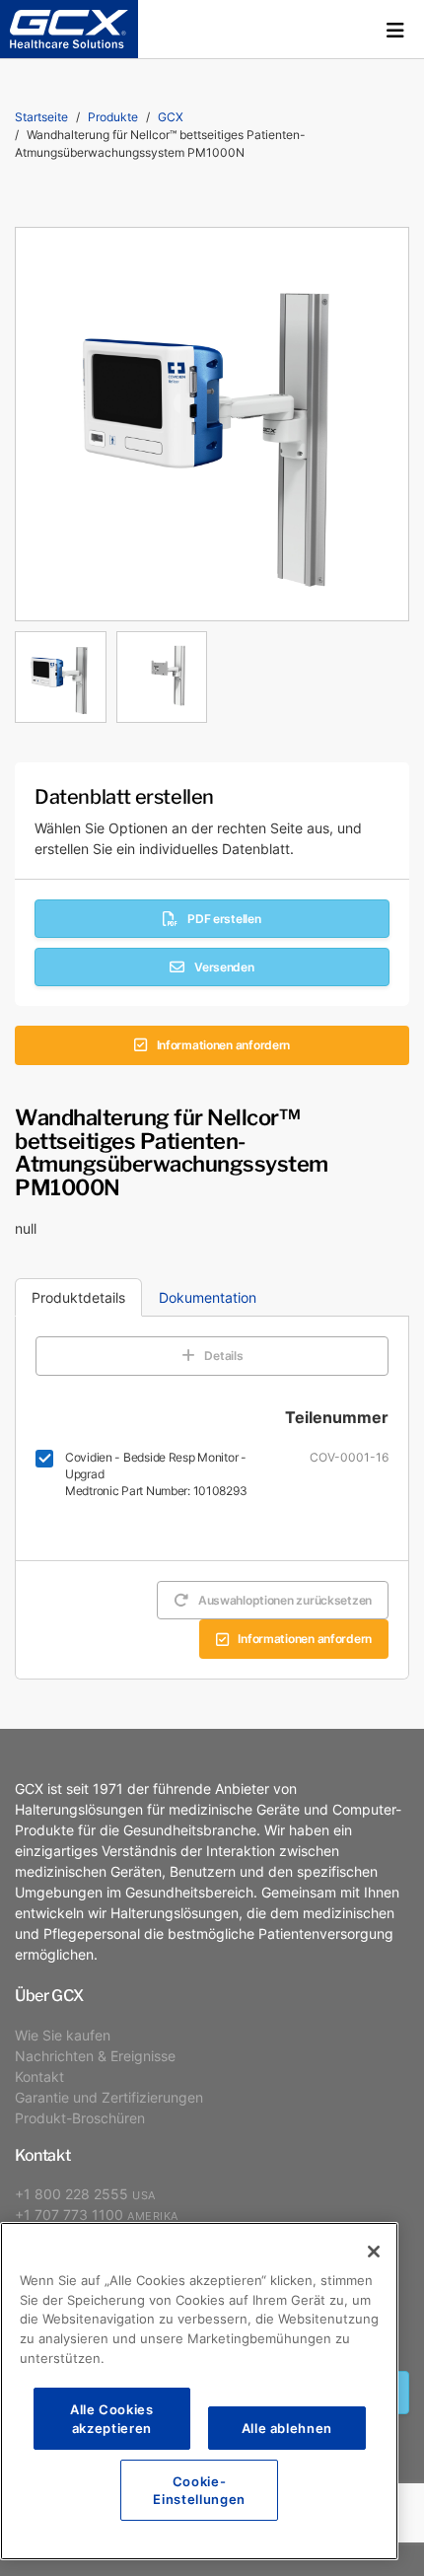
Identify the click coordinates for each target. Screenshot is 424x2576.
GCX (171, 117)
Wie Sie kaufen (63, 2035)
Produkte (113, 117)
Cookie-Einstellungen (199, 2490)
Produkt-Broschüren (80, 2118)
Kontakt (39, 2076)
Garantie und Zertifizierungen (109, 2097)
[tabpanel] (212, 672)
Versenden (224, 967)
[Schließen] (374, 2252)
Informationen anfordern (224, 1045)
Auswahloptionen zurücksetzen (285, 1600)
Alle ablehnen (287, 2428)
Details (223, 1356)
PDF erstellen (224, 919)
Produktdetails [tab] (78, 1297)
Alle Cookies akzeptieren (112, 2418)
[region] (199, 2391)
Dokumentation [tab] (208, 1297)
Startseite (41, 117)
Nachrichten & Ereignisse (95, 2056)
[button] (395, 30)
